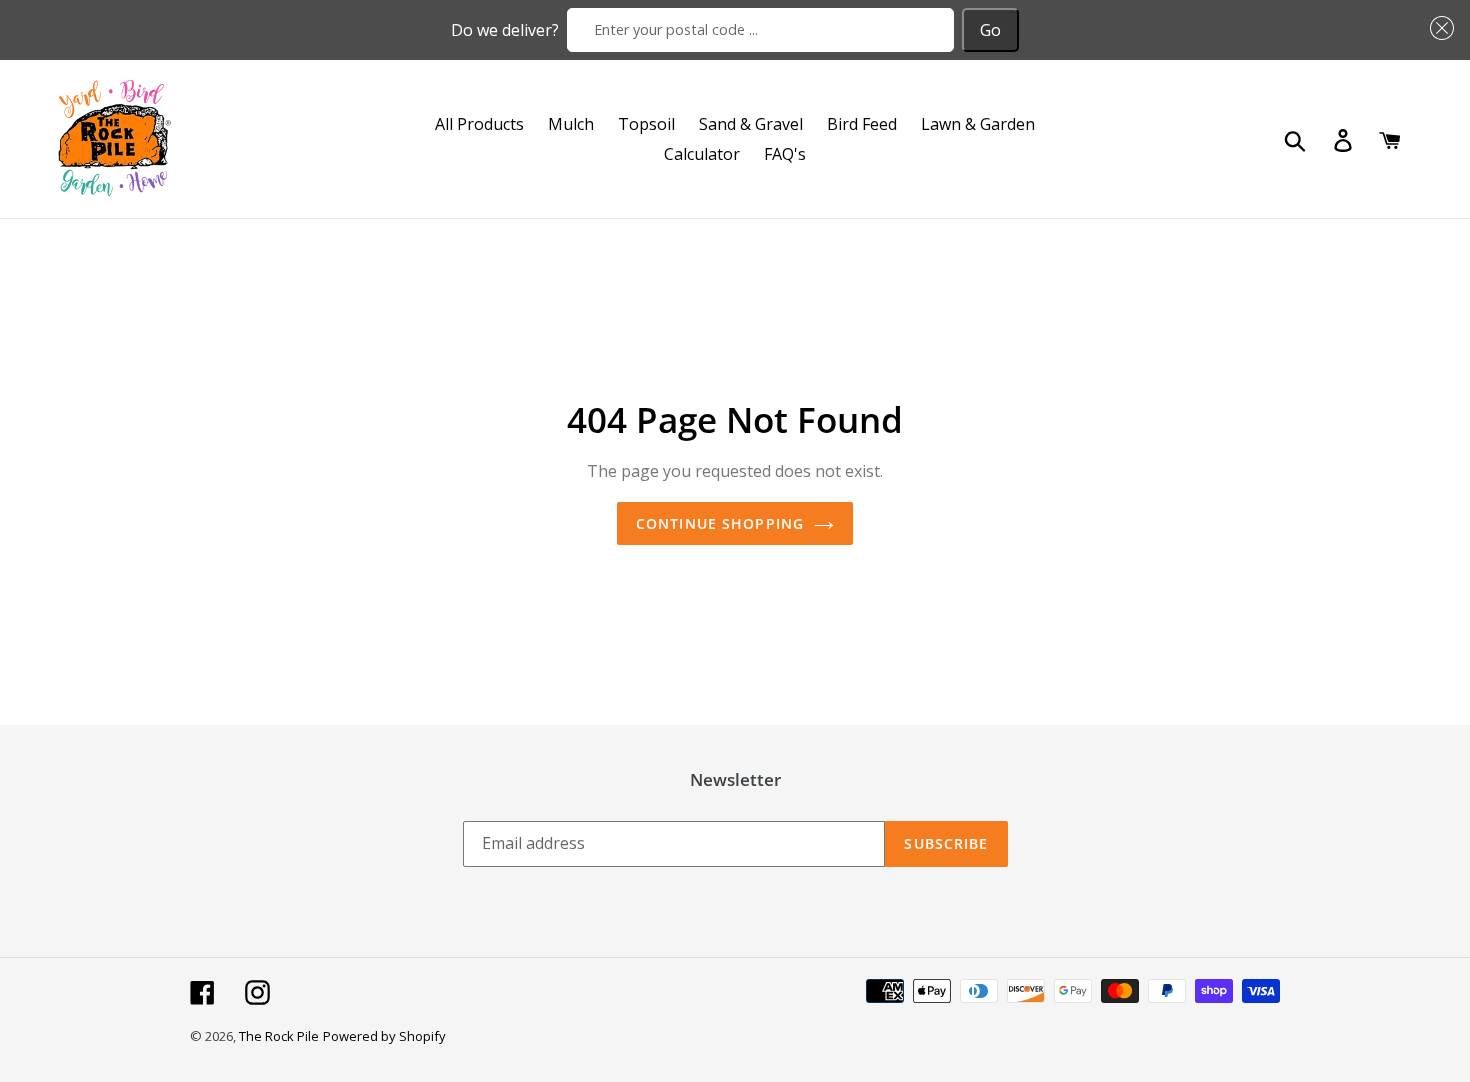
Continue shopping (720, 523)
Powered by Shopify (384, 1036)
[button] (1438, 28)
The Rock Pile (279, 1036)
